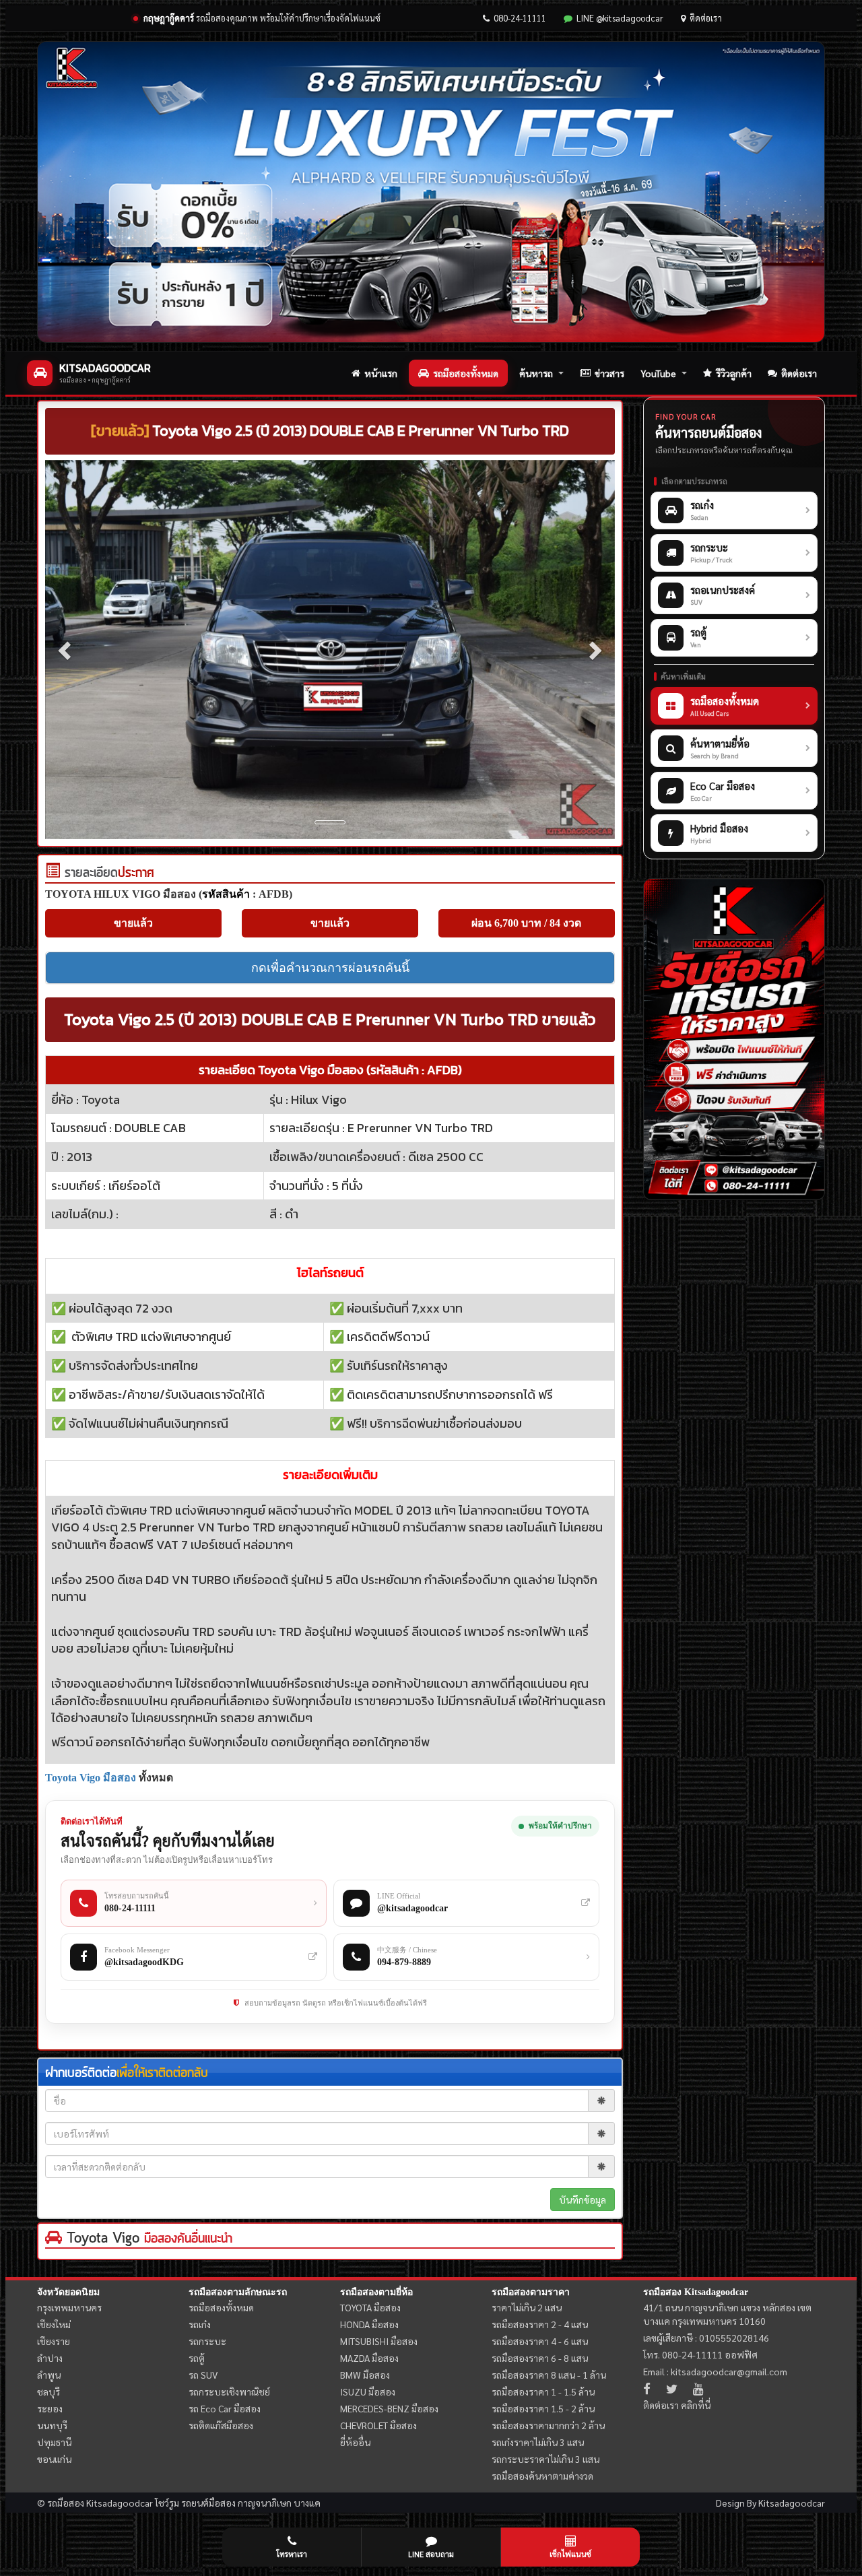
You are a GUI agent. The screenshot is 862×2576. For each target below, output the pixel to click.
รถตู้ (197, 2358)
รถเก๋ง (200, 2324)
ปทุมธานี (54, 2442)
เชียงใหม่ (54, 2324)
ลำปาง (50, 2358)
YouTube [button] (658, 373)
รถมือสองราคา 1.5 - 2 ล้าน (543, 2408)
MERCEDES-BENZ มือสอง (389, 2408)
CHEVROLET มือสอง (378, 2425)
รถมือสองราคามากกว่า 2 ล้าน (548, 2425)
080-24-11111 (520, 18)
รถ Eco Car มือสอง (225, 2408)
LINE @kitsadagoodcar (620, 18)
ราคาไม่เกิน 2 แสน (527, 2307)
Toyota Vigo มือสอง (91, 1778)
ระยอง (50, 2408)
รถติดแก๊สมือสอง (221, 2425)
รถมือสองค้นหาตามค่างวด (542, 2476)
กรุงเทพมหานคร (69, 2307)
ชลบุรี (48, 2391)
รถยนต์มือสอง (208, 2503)
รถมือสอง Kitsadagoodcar (696, 2292)
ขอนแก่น (54, 2459)
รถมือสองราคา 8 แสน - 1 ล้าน (549, 2375)
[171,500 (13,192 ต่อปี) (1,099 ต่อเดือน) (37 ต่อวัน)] (53, 873)
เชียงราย (54, 2341)
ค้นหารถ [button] (536, 373)
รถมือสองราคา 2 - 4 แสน (540, 2324)
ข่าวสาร (609, 373)
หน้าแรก (381, 373)
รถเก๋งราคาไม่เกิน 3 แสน (538, 2442)
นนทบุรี (52, 2425)
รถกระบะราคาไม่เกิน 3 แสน (545, 2459)
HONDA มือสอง (369, 2324)
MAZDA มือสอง (369, 2358)
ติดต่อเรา (706, 18)
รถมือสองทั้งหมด (466, 373)
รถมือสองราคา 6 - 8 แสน (540, 2358)
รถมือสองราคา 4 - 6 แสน (540, 2341)
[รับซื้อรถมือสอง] (734, 1039)
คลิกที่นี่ (696, 2405)
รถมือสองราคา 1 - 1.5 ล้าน (543, 2391)
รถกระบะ (207, 2341)
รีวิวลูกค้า (734, 373)
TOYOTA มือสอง (370, 2307)
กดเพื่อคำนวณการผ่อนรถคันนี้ (330, 968)
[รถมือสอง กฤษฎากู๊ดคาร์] (431, 192)
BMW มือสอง (365, 2375)
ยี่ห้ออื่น (355, 2442)
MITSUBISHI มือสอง (379, 2341)
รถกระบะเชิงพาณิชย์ (229, 2391)
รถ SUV (203, 2375)
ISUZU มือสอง (368, 2391)
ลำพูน (49, 2375)
